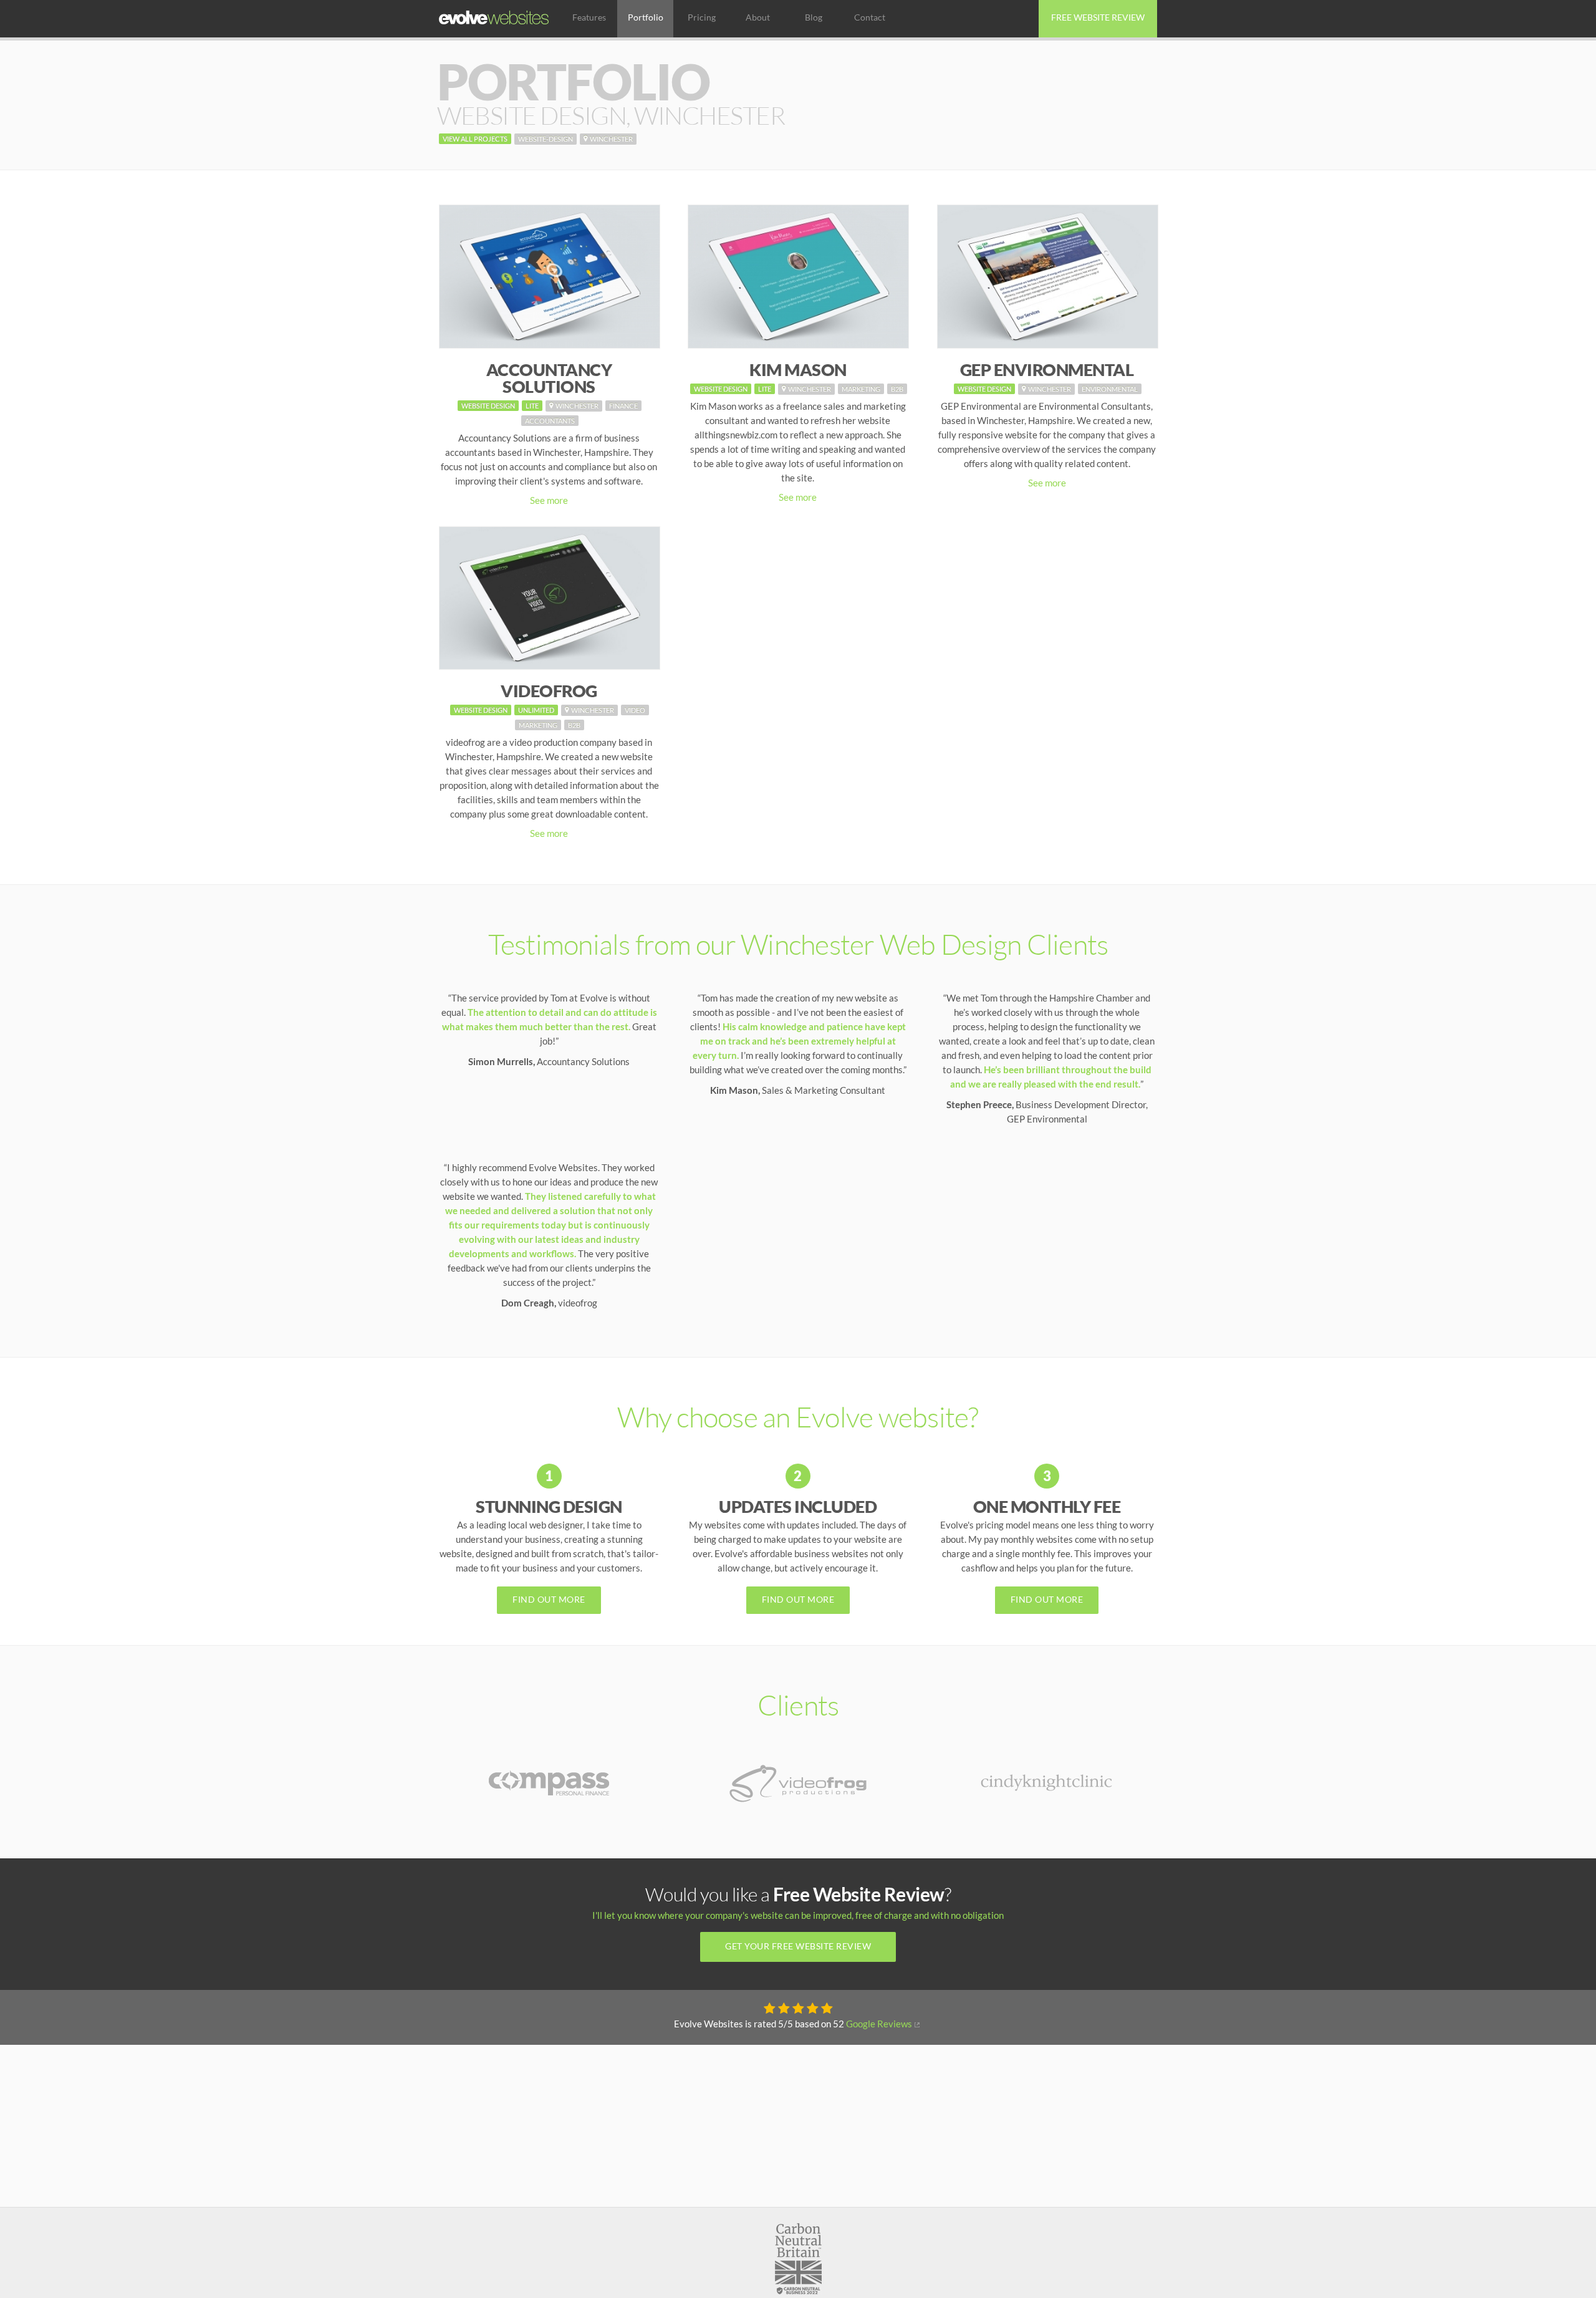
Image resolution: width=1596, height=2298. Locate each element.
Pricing (702, 17)
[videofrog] (798, 1782)
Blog (814, 17)
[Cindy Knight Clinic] (1047, 1777)
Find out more (549, 1599)
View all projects (475, 139)
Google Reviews (879, 2024)
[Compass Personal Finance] (549, 1782)
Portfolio (646, 17)
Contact (870, 17)
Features (589, 17)
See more (549, 500)
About (758, 17)
